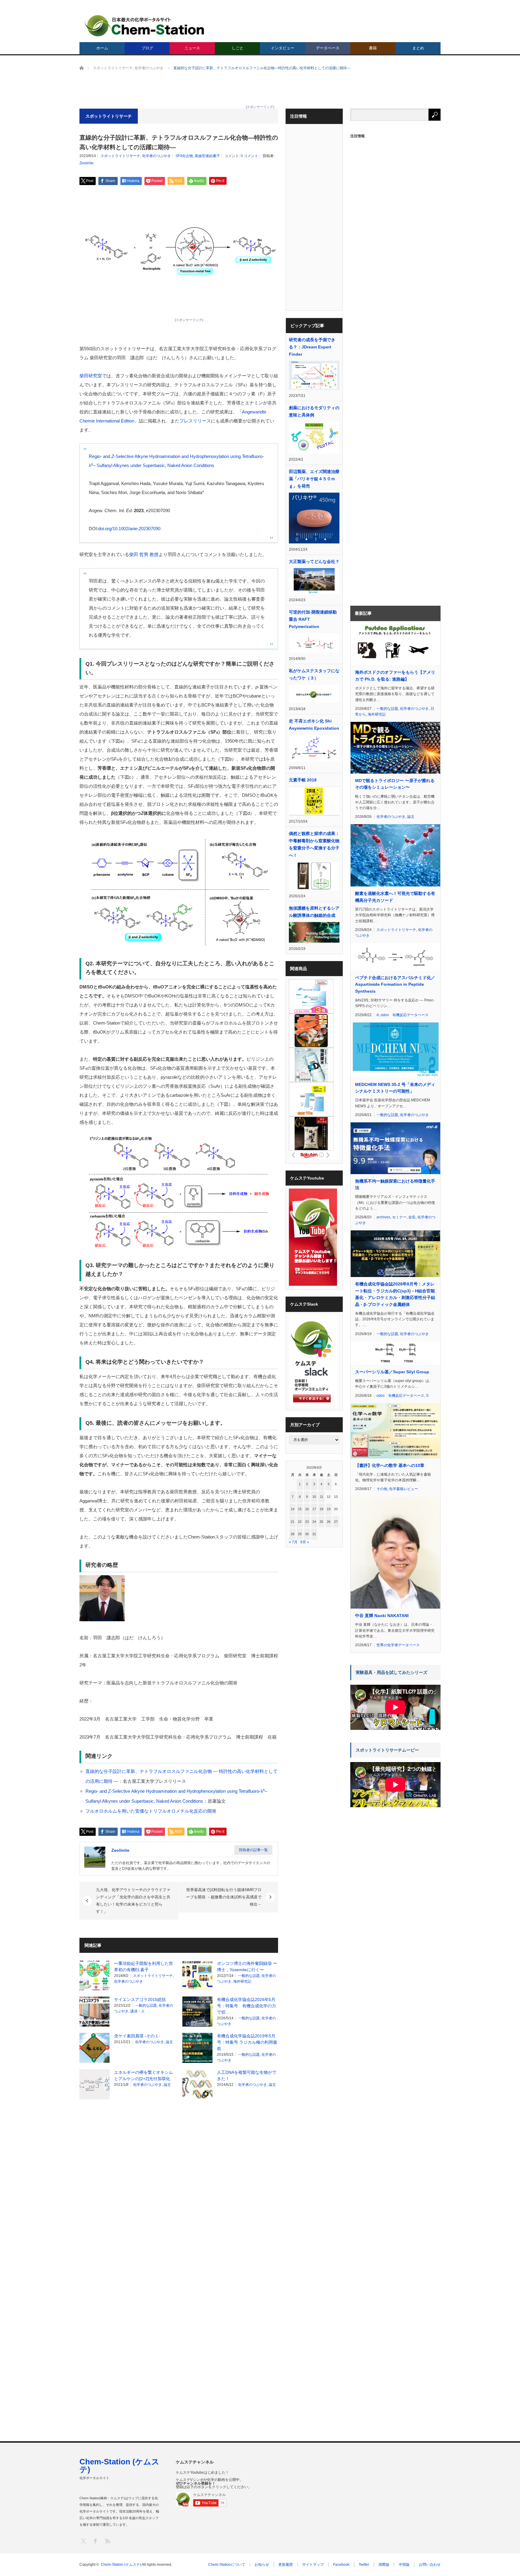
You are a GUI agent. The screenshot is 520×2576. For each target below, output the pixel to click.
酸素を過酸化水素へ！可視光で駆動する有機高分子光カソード (395, 897)
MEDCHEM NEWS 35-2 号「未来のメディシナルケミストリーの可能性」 (395, 1088)
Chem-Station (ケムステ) (119, 2466)
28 (292, 1534)
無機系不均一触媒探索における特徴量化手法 (395, 1184)
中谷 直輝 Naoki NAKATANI (382, 1616)
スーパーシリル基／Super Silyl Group (392, 1372)
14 (292, 1509)
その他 (382, 1489)
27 (336, 1522)
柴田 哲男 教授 (144, 554)
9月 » (305, 1542)
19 (329, 1509)
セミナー (399, 1217)
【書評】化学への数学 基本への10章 (390, 1465)
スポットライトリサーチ (120, 156)
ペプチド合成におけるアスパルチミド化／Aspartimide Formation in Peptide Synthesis (395, 984)
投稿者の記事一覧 (253, 1850)
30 (307, 1534)
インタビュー (283, 48)
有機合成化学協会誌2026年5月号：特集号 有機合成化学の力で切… (246, 2006)
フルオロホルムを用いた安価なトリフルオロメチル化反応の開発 (151, 1811)
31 (314, 1534)
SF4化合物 (184, 156)
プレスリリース (195, 421)
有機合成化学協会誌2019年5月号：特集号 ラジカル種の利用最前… (247, 2042)
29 (300, 1534)
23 (307, 1522)
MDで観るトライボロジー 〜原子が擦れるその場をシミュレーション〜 (395, 784)
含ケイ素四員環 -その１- (137, 2036)
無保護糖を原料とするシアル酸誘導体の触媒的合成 (314, 912)
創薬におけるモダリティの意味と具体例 (314, 411)
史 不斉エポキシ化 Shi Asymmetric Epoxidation (314, 725)
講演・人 (138, 2011)
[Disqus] (179, 2181)
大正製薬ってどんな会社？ (314, 561)
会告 (412, 1217)
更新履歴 (286, 2565)
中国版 (404, 2565)
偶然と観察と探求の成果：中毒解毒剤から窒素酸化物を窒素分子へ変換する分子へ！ (314, 844)
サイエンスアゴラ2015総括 (140, 1999)
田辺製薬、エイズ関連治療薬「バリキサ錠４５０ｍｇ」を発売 (314, 479)
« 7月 (293, 1542)
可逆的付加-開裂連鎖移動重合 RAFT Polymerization (313, 619)
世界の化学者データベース (398, 1645)
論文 (169, 2042)
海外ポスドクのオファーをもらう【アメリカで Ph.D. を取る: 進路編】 (395, 676)
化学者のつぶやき (156, 156)
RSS (107, 2541)
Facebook (341, 2565)
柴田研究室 (91, 376)
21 (292, 1522)
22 (300, 1522)
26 (329, 1522)
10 (314, 1497)
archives (383, 1217)
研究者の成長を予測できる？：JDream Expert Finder (312, 347)
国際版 (384, 2565)
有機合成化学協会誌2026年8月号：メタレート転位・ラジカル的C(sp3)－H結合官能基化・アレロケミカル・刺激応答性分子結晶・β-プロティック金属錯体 (395, 1294)
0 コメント (249, 156)
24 (314, 1522)
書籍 (373, 48)
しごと (238, 48)
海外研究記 (242, 1981)
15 (300, 1509)
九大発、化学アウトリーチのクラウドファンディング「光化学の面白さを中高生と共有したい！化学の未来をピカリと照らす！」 (133, 1901)
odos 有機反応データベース (405, 1015)
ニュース (192, 48)
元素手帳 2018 (303, 780)
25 (321, 1522)
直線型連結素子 (207, 156)
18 (321, 1509)
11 (322, 1497)
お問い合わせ (430, 2565)
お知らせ (262, 2565)
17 (314, 1509)
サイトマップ (313, 2565)
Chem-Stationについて (227, 2565)
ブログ (147, 48)
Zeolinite (87, 163)
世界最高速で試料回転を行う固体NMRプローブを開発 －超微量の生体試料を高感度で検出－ (224, 1897)
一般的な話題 (249, 1976)
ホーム (102, 48)
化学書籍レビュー (404, 1489)
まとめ (418, 48)
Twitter (364, 2565)
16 (307, 1509)
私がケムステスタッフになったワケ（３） (314, 674)
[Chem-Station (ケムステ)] (145, 26)
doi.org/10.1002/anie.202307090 (129, 529)
